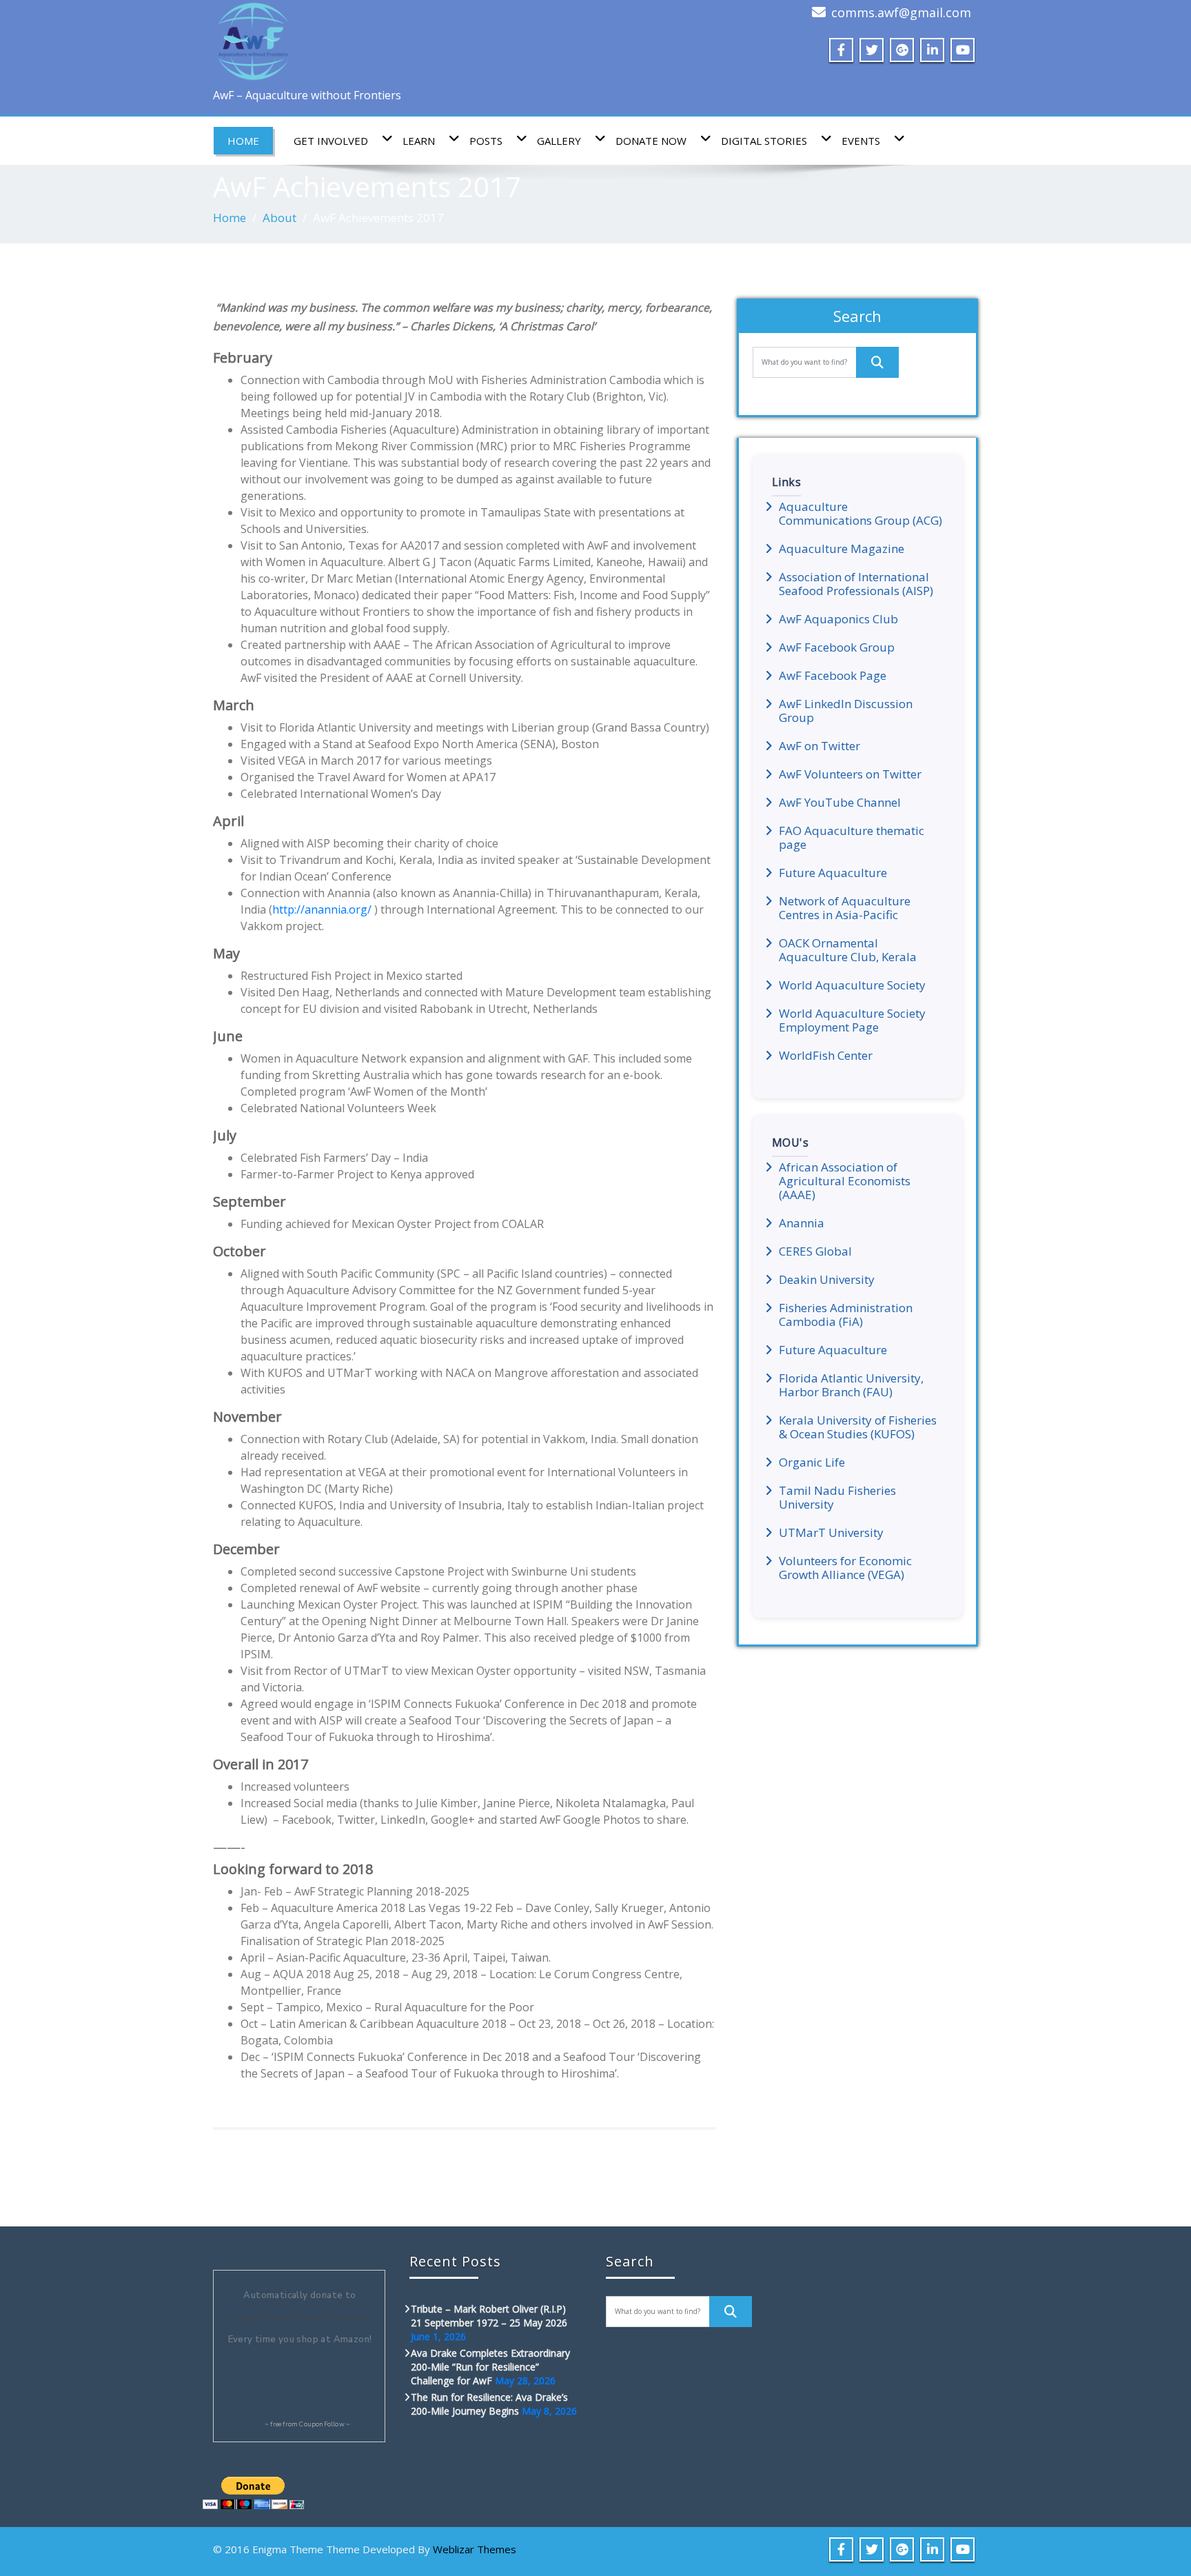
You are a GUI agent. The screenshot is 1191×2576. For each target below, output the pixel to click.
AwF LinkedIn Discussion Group (846, 711)
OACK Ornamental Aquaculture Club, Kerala (848, 950)
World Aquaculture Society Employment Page (852, 1020)
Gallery (559, 141)
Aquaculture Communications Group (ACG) (861, 514)
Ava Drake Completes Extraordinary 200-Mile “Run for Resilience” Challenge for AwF (490, 2367)
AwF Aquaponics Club (838, 619)
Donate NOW (651, 141)
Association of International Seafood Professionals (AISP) (856, 584)
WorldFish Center (826, 1056)
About (279, 218)
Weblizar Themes (475, 2549)
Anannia (802, 1223)
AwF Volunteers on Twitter (850, 774)
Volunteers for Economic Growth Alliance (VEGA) (845, 1568)
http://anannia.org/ (322, 909)
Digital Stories (764, 141)
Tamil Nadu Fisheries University (837, 1498)
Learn (419, 141)
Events (861, 141)
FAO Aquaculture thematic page (852, 838)
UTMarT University (831, 1533)
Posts (486, 141)
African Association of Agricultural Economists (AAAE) (845, 1181)
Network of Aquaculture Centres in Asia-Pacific (845, 908)
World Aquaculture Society (852, 985)
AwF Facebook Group (837, 647)
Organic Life (812, 1462)
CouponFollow (322, 2424)
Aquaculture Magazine (842, 549)
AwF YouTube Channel (840, 803)
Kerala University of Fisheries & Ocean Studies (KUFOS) (858, 1427)
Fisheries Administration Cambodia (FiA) (846, 1315)
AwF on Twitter (820, 746)
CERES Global (815, 1251)
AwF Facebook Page (833, 676)
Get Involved (331, 141)
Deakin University (827, 1280)
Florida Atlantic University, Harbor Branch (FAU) (851, 1385)
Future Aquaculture (833, 873)
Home (243, 141)
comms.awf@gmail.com (901, 12)
